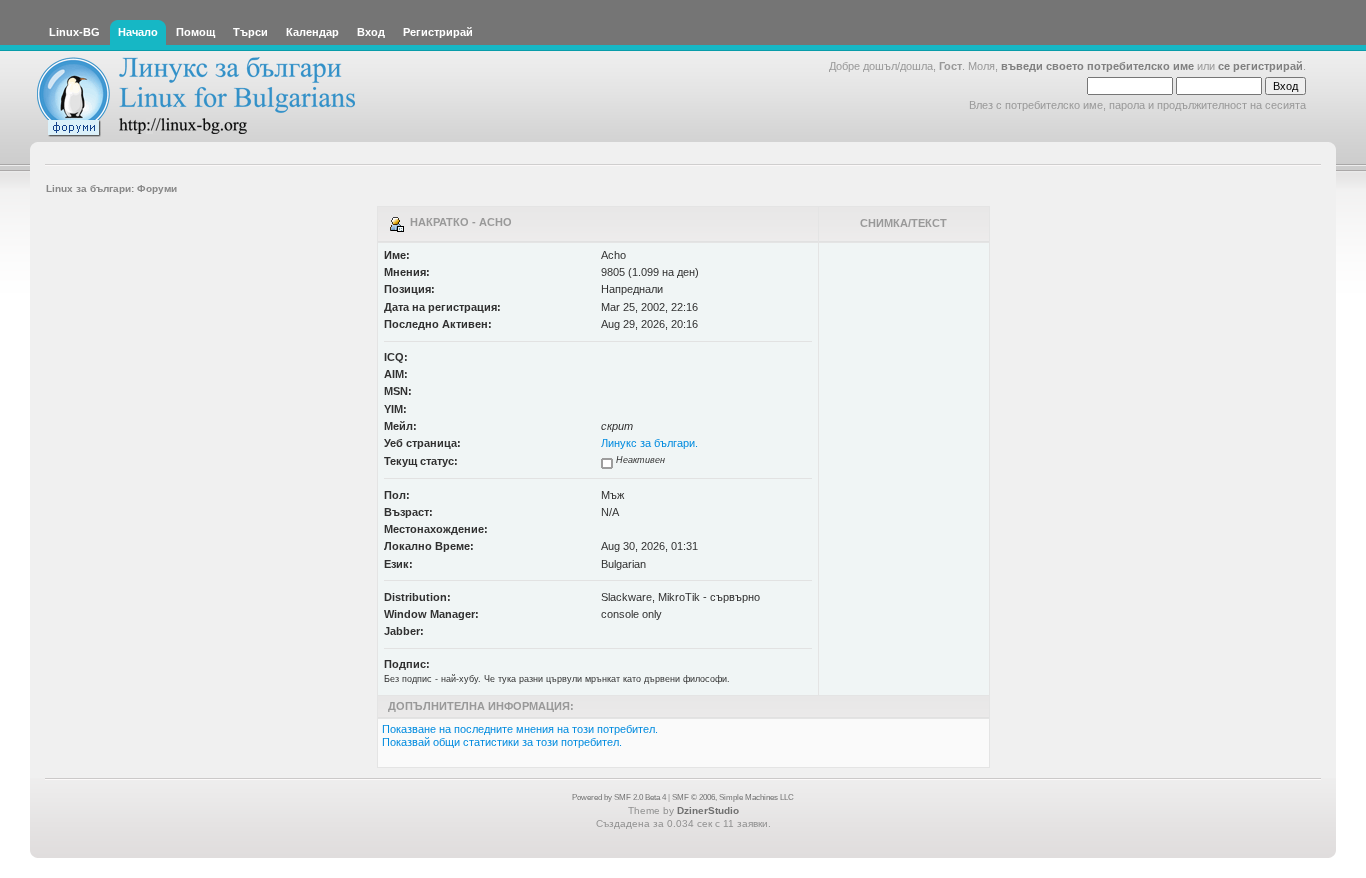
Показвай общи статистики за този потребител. (502, 742)
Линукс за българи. (649, 443)
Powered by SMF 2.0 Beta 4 (619, 797)
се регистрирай (1260, 66)
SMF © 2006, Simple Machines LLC (733, 797)
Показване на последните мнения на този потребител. (520, 729)
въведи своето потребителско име (1097, 66)
